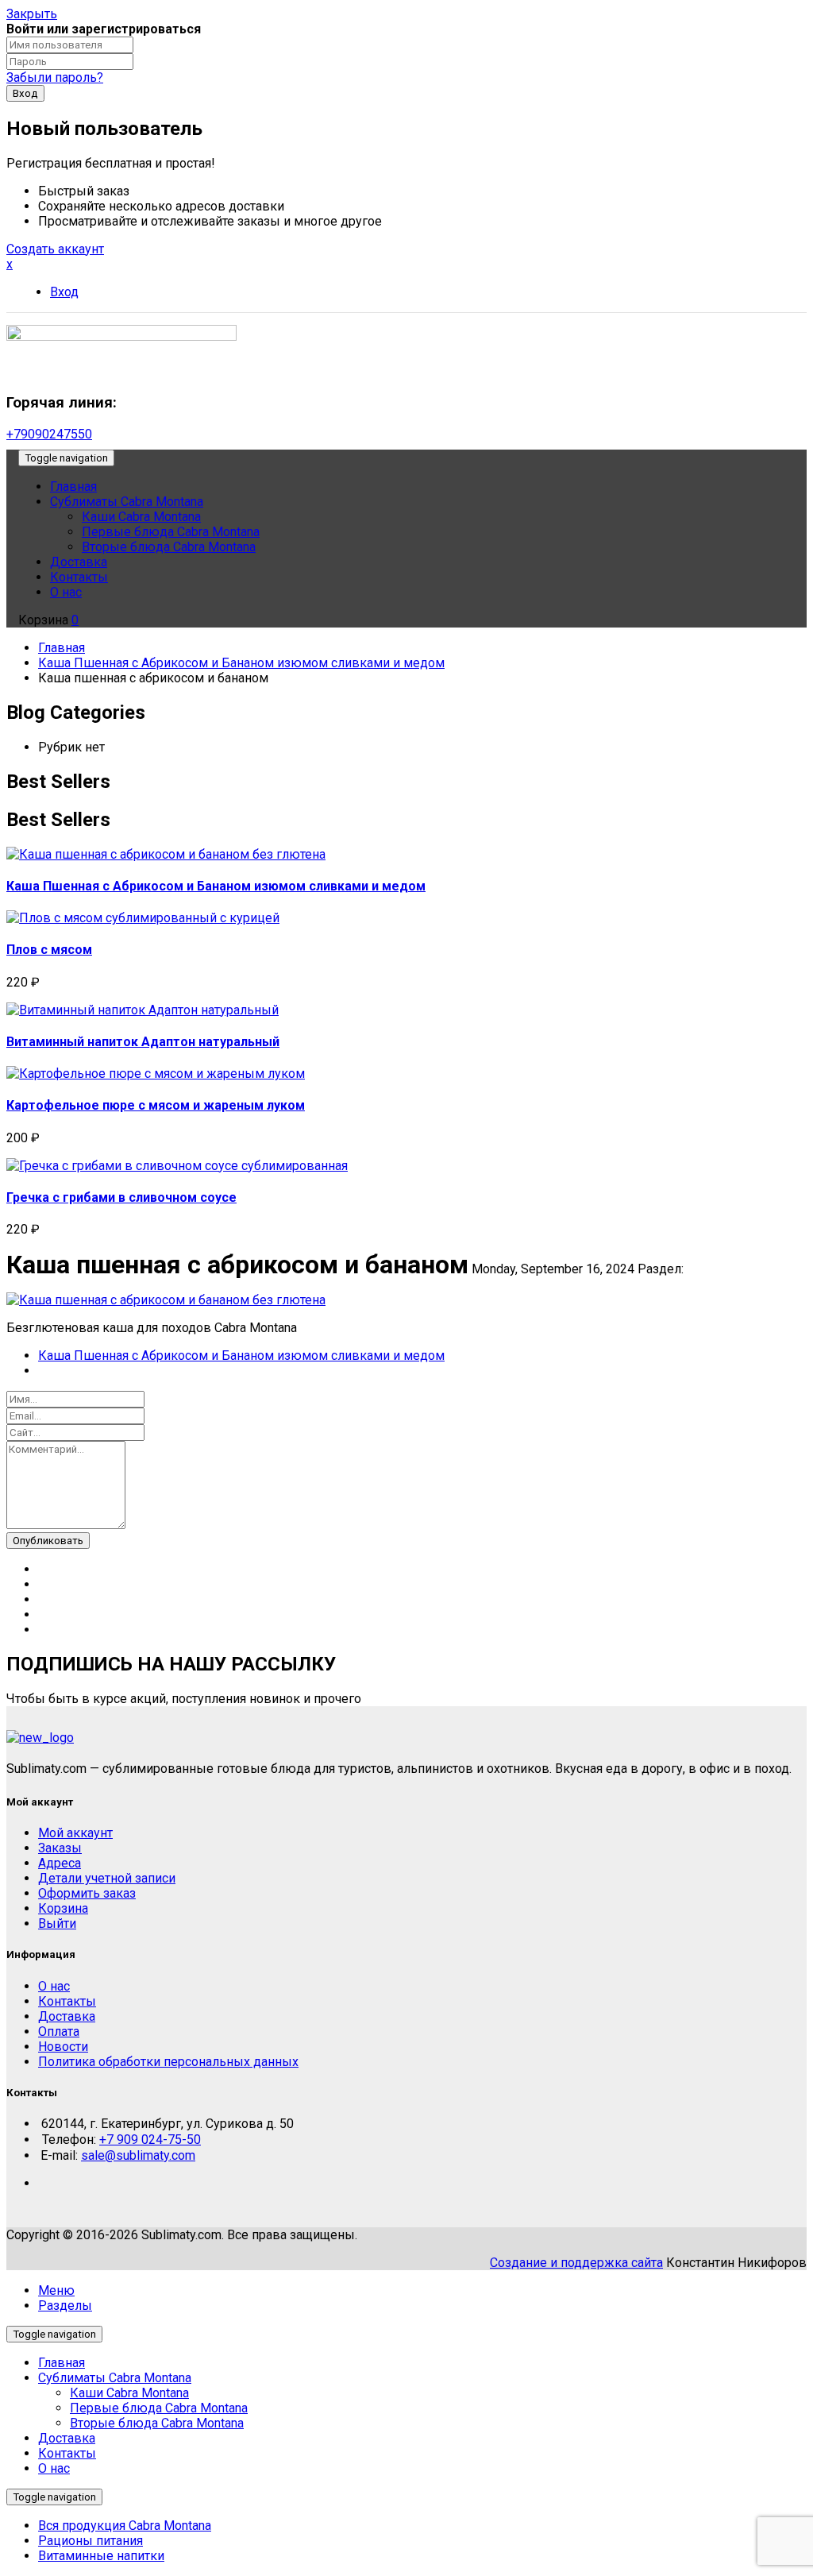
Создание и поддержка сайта (576, 2263)
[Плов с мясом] (143, 918)
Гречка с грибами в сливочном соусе (121, 1197)
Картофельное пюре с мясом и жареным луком (156, 1105)
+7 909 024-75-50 (150, 2140)
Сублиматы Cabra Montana (115, 2378)
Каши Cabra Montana (129, 2393)
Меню (56, 2290)
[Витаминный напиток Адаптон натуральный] (143, 1010)
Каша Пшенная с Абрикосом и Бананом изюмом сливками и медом (241, 663)
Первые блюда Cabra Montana (159, 2408)
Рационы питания (91, 2541)
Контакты (67, 2453)
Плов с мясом (49, 950)
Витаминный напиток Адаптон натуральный (143, 1042)
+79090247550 (49, 434)
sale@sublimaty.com (138, 2155)
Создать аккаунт (55, 249)
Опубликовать (48, 1541)
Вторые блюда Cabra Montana (157, 2423)
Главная (62, 648)
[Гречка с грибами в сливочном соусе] (177, 1166)
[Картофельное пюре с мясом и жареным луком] (156, 1074)
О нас (54, 2468)
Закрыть (32, 14)
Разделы (65, 2306)
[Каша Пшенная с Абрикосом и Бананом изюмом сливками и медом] (166, 854)
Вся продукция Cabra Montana (125, 2526)
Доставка (67, 2438)
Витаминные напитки (101, 2556)
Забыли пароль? (55, 77)
